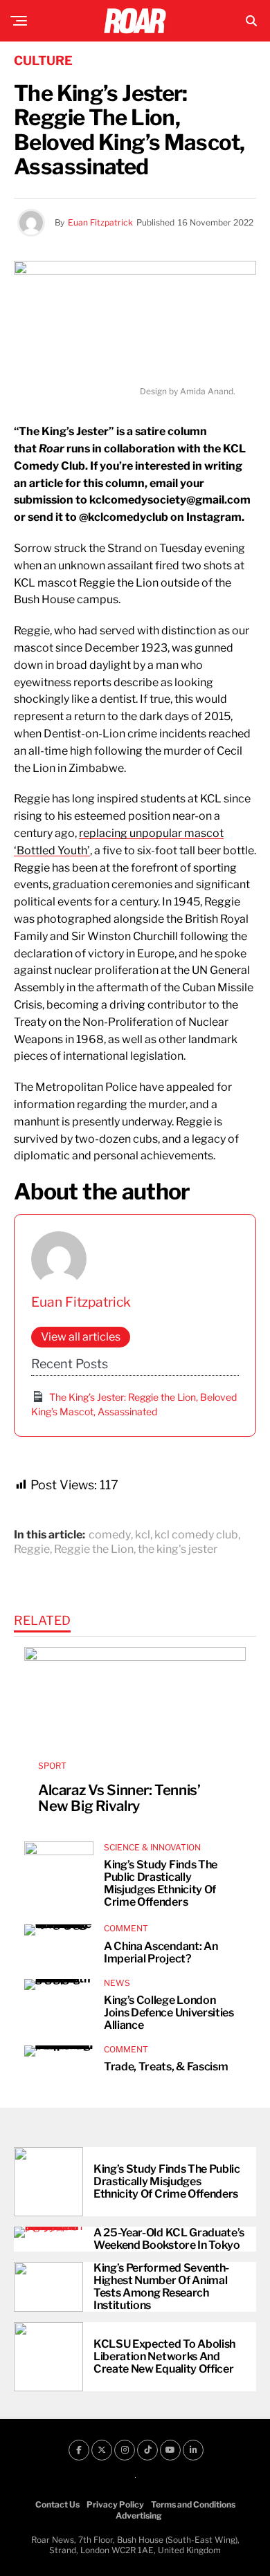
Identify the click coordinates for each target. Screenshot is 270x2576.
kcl (143, 1535)
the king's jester (178, 1549)
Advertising (139, 2515)
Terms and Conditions (193, 2504)
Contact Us (57, 2504)
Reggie (32, 1549)
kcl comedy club (196, 1535)
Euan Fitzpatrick (100, 222)
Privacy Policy (115, 2504)
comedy (110, 1535)
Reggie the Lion (94, 1549)
